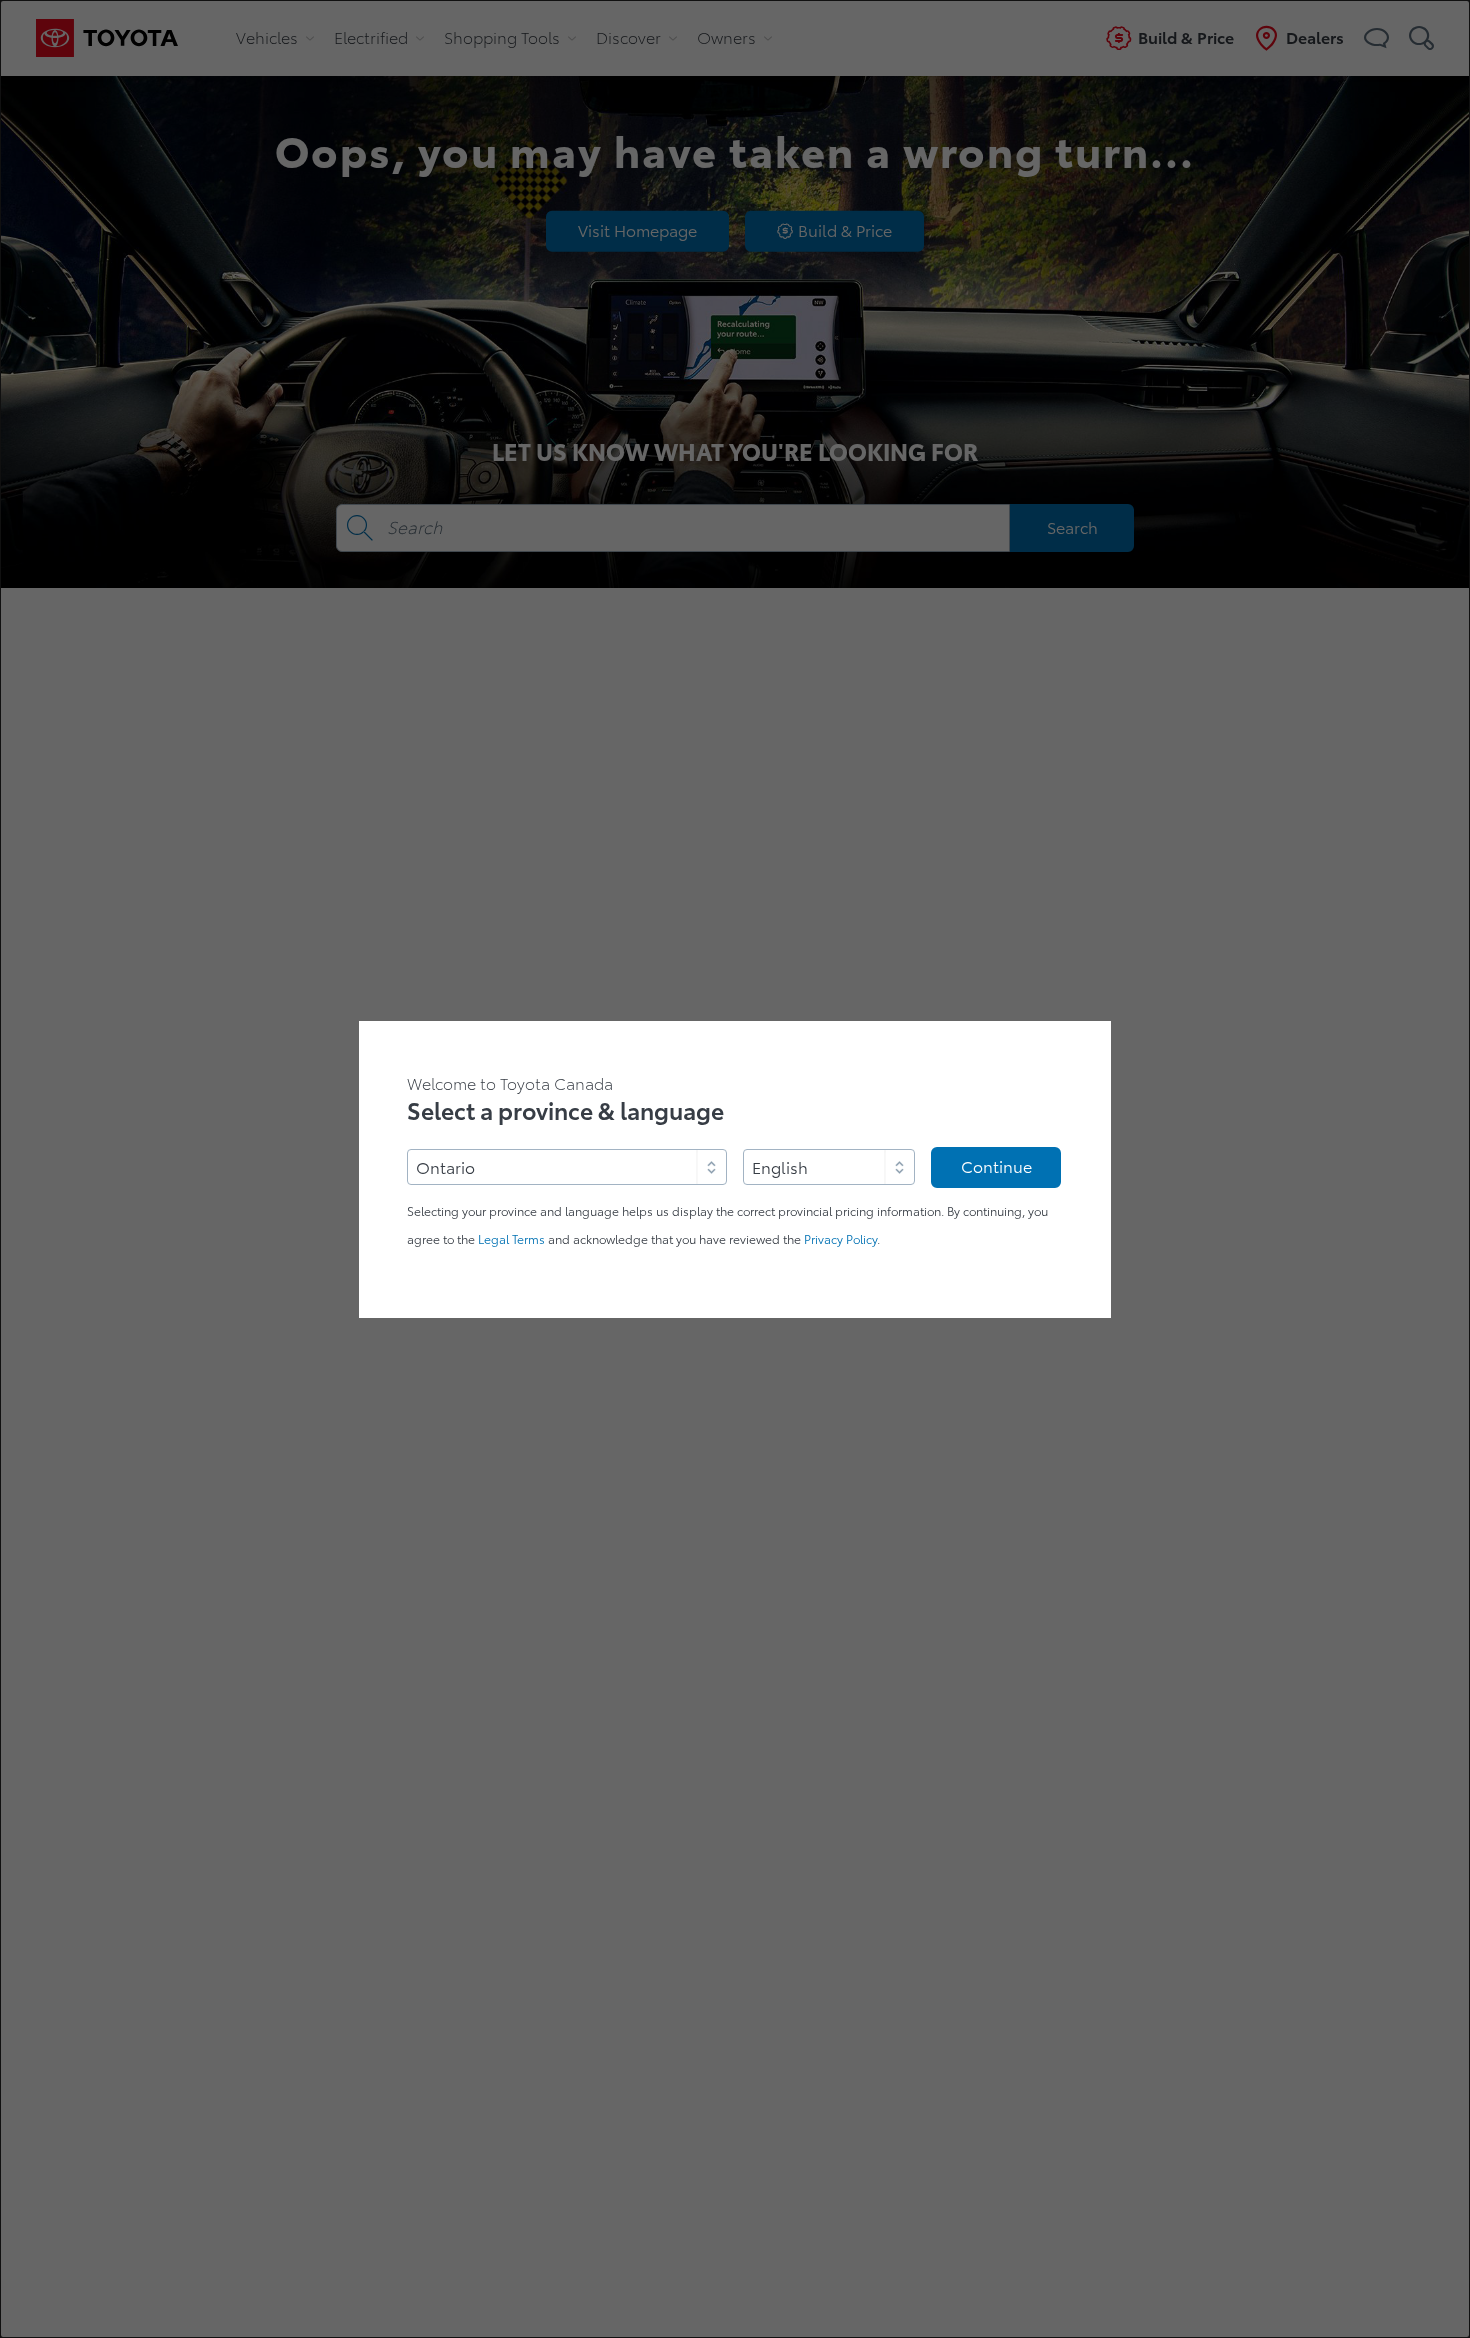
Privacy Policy (840, 1239)
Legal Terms (511, 1239)
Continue (996, 1167)
